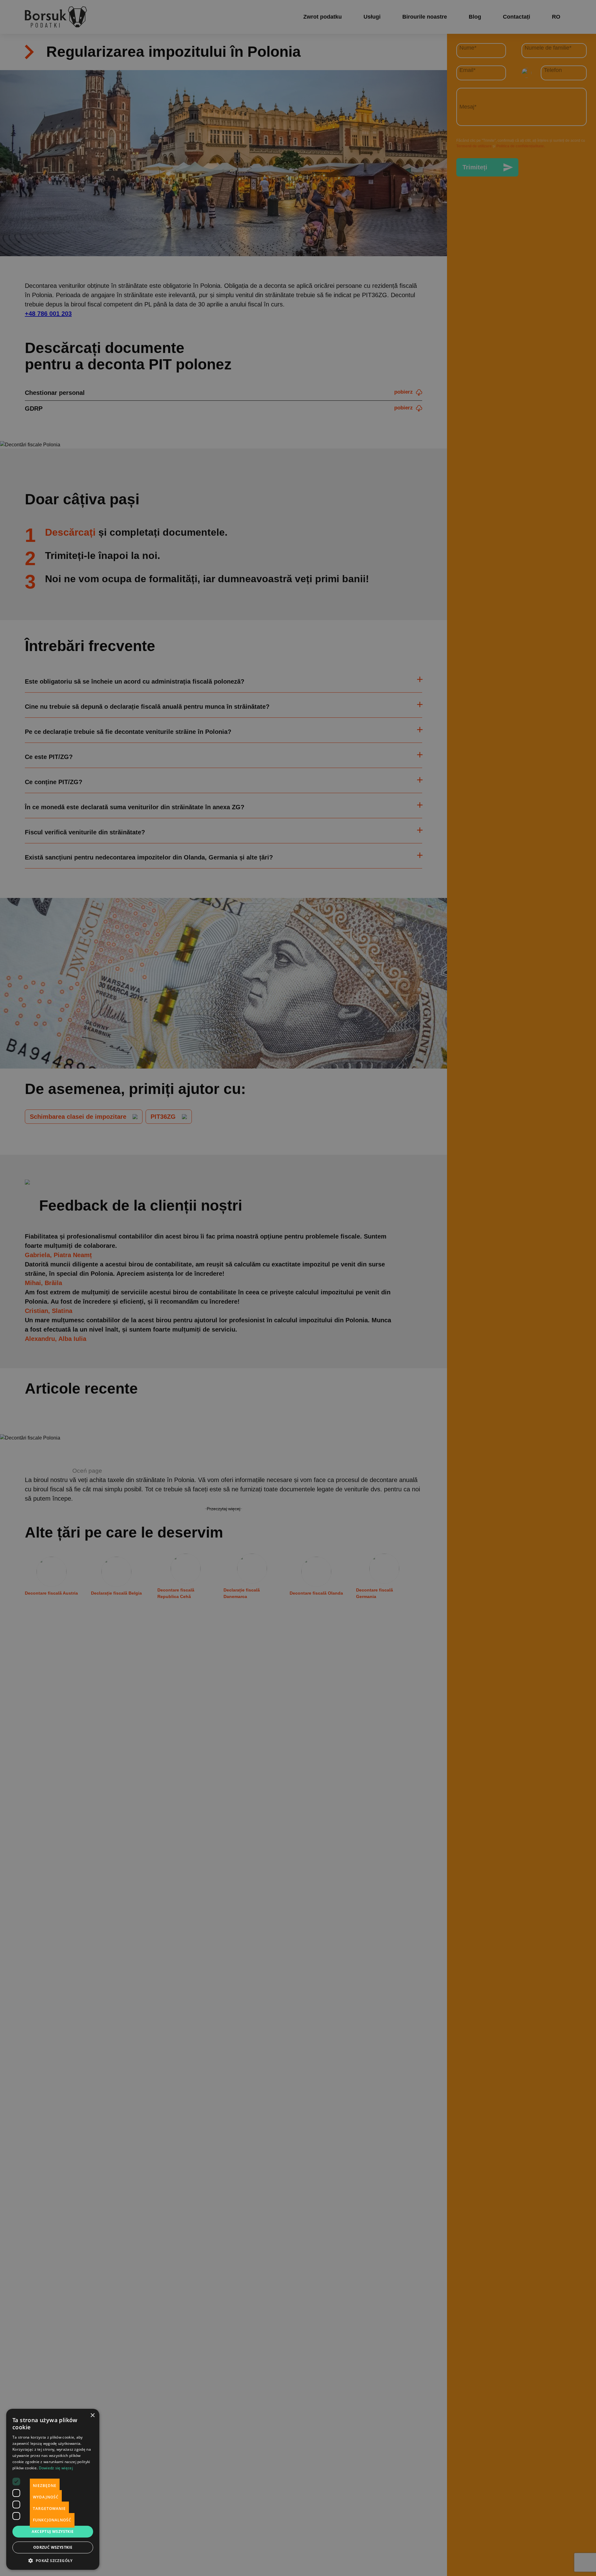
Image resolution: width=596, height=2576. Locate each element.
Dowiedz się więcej (56, 2468)
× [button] (92, 2415)
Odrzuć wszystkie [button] (53, 2547)
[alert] (298, 1288)
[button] (53, 2560)
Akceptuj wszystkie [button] (53, 2531)
